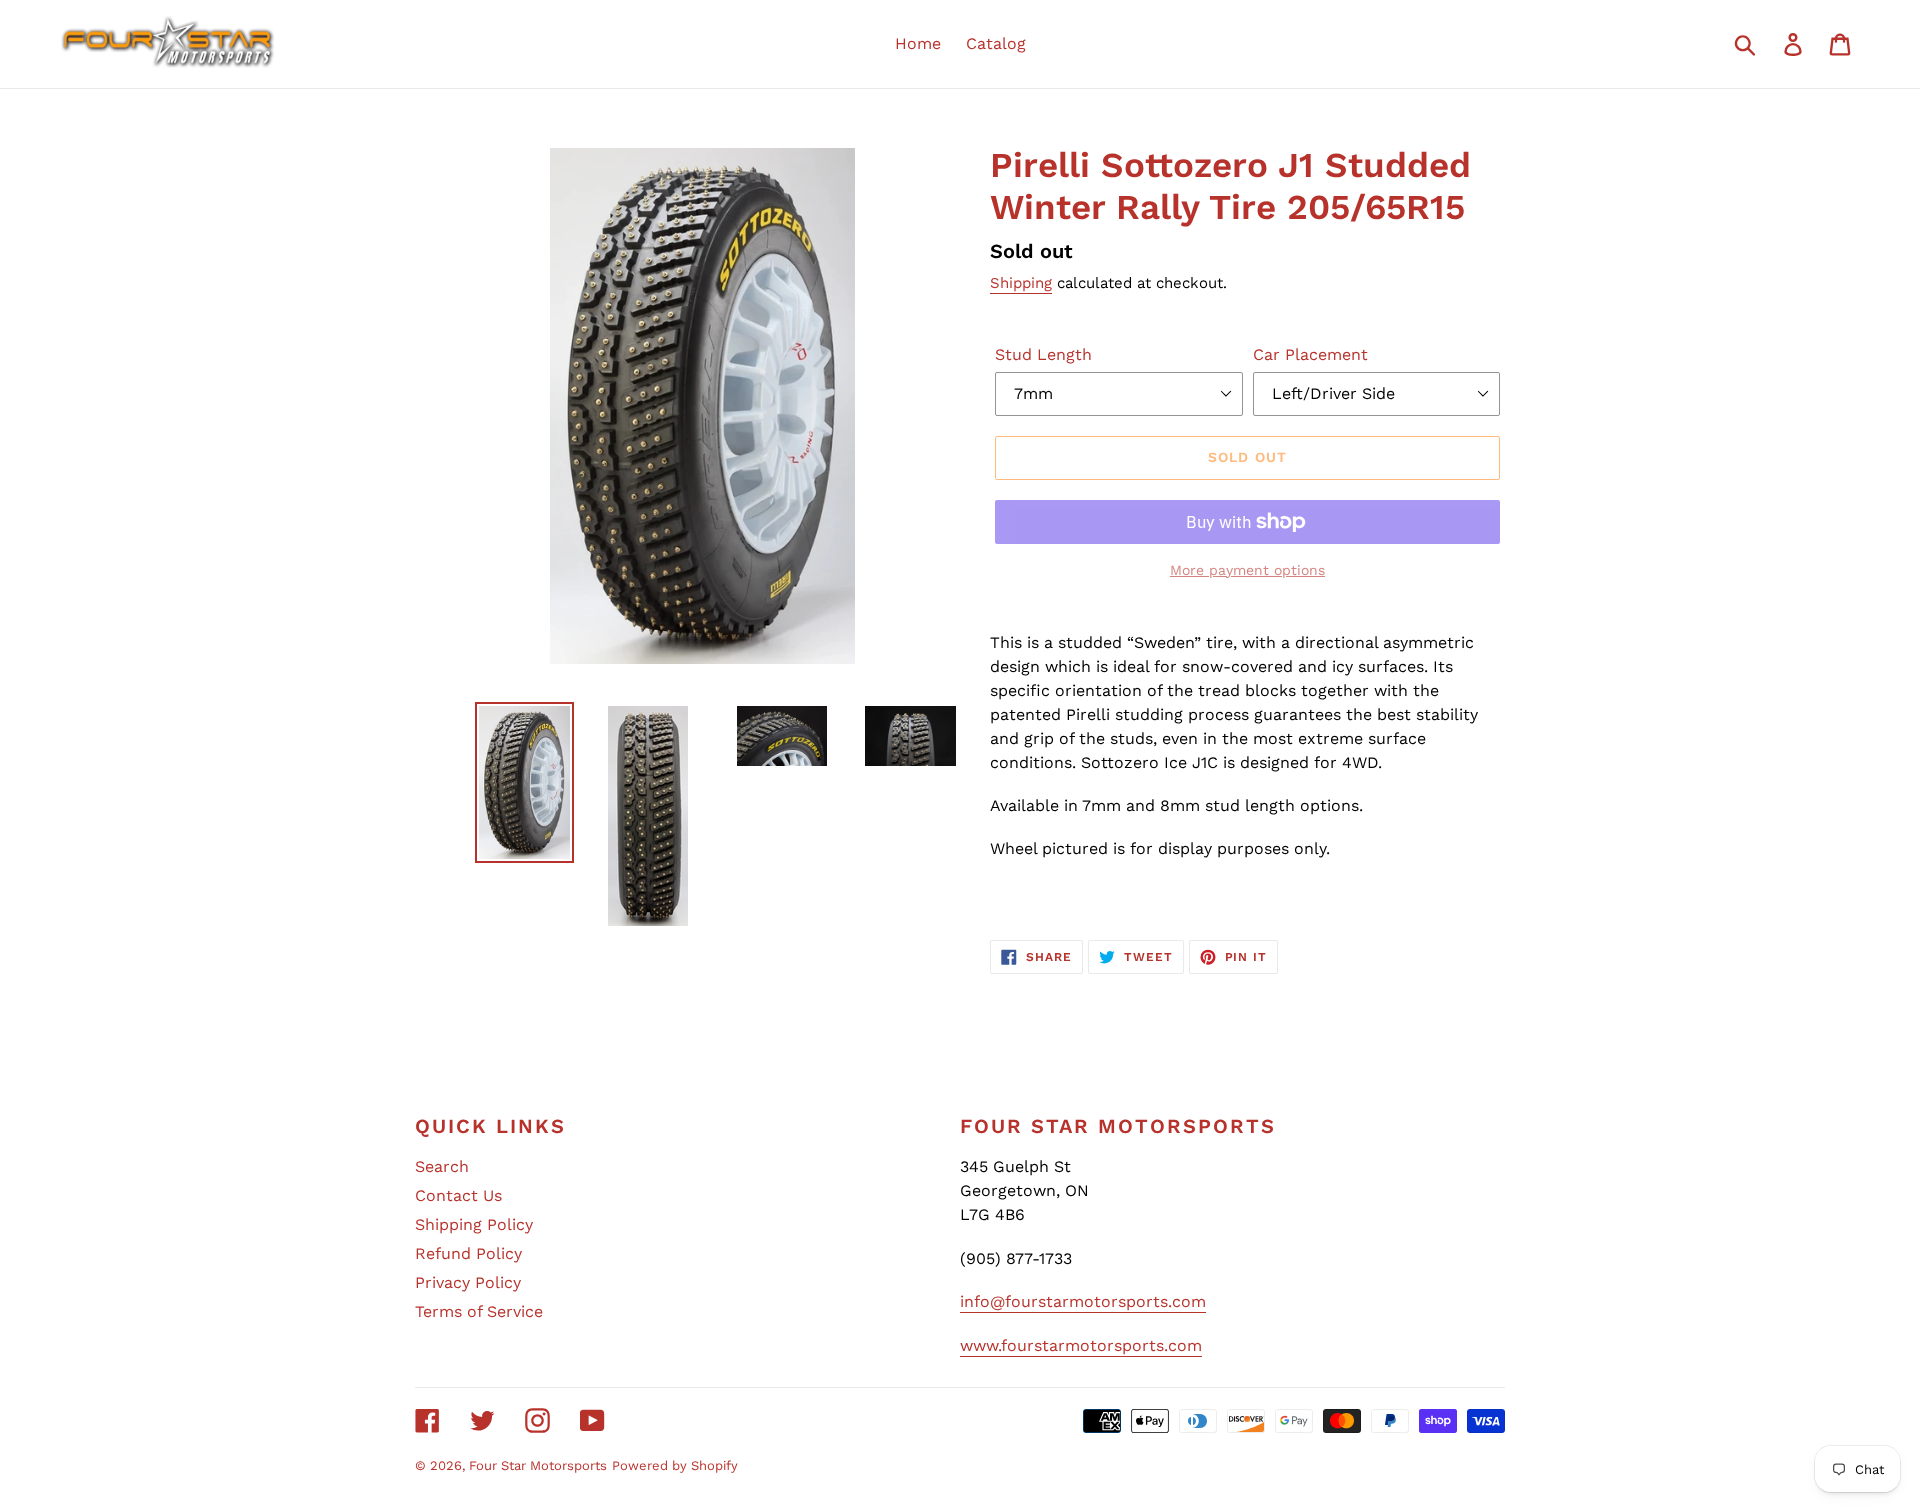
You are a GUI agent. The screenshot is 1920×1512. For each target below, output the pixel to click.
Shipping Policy (474, 1224)
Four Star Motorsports (538, 1465)
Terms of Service (479, 1311)
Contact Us (458, 1195)
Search (442, 1166)
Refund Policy (468, 1253)
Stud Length (1043, 354)
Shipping (1021, 283)
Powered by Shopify (675, 1465)
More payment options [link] (1247, 570)
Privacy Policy (468, 1282)
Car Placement (1310, 354)
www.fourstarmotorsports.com (1081, 1345)
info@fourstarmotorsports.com (1083, 1301)
